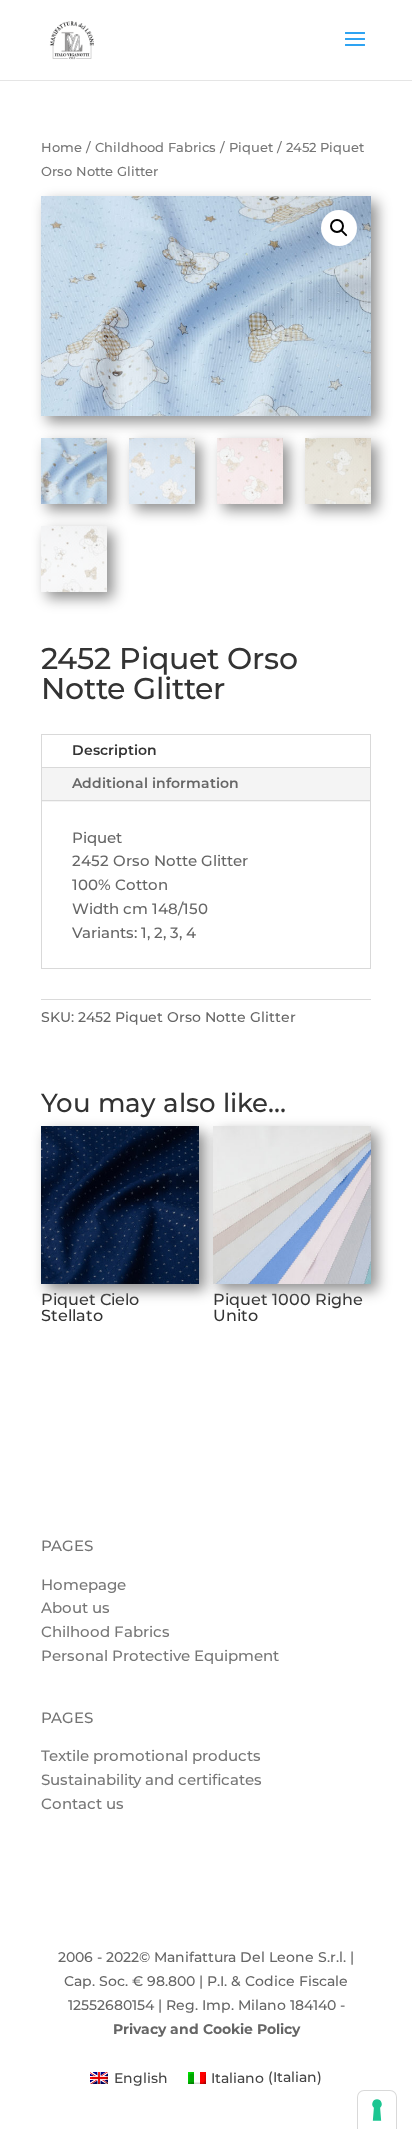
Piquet (251, 147)
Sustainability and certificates (151, 1779)
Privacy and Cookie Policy (206, 2029)
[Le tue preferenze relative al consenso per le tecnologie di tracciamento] (377, 2110)
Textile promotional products (151, 1755)
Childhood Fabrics (155, 147)
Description (114, 750)
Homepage (83, 1584)
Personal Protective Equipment (160, 1655)
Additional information (155, 783)
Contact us (82, 1803)
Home (61, 147)
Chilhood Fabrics (105, 1631)
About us (75, 1607)
